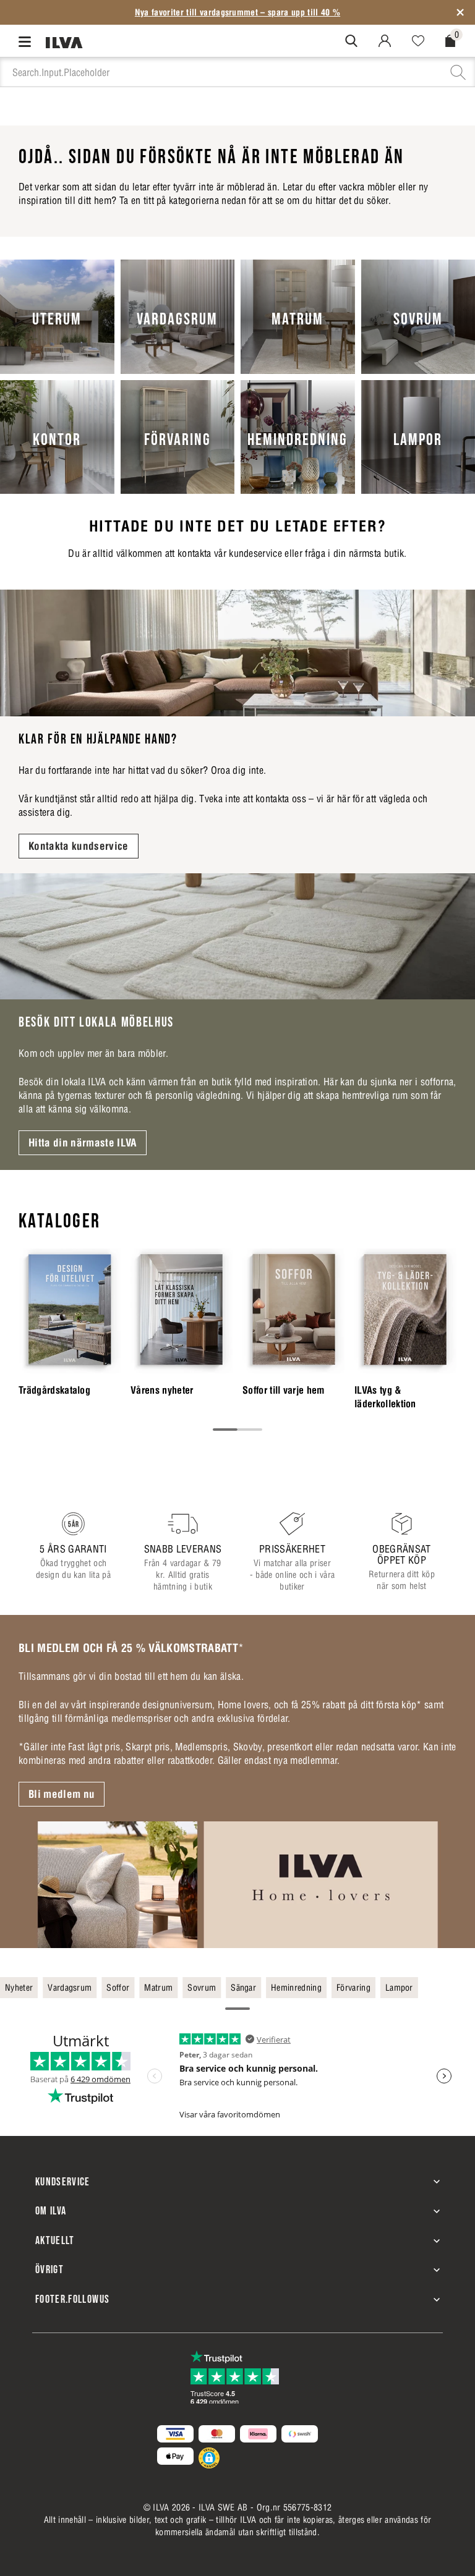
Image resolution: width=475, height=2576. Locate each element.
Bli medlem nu (62, 1794)
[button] (209, 2458)
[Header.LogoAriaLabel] (64, 42)
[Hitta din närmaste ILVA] (237, 937)
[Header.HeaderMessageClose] (460, 12)
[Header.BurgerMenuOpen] (28, 41)
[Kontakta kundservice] (237, 653)
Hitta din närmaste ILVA (83, 1143)
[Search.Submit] (351, 41)
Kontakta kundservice (79, 846)
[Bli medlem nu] (237, 1885)
